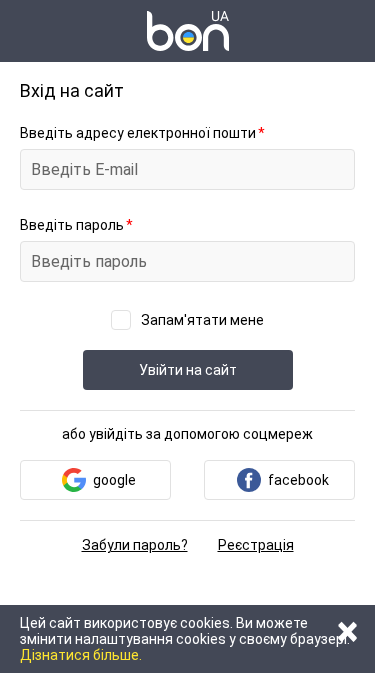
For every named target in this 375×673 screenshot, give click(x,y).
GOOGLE (114, 480)
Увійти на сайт (188, 370)
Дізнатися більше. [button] (81, 655)
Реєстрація (256, 545)
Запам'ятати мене (202, 320)
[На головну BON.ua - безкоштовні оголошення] (188, 31)
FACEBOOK (298, 480)
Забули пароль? (135, 545)
